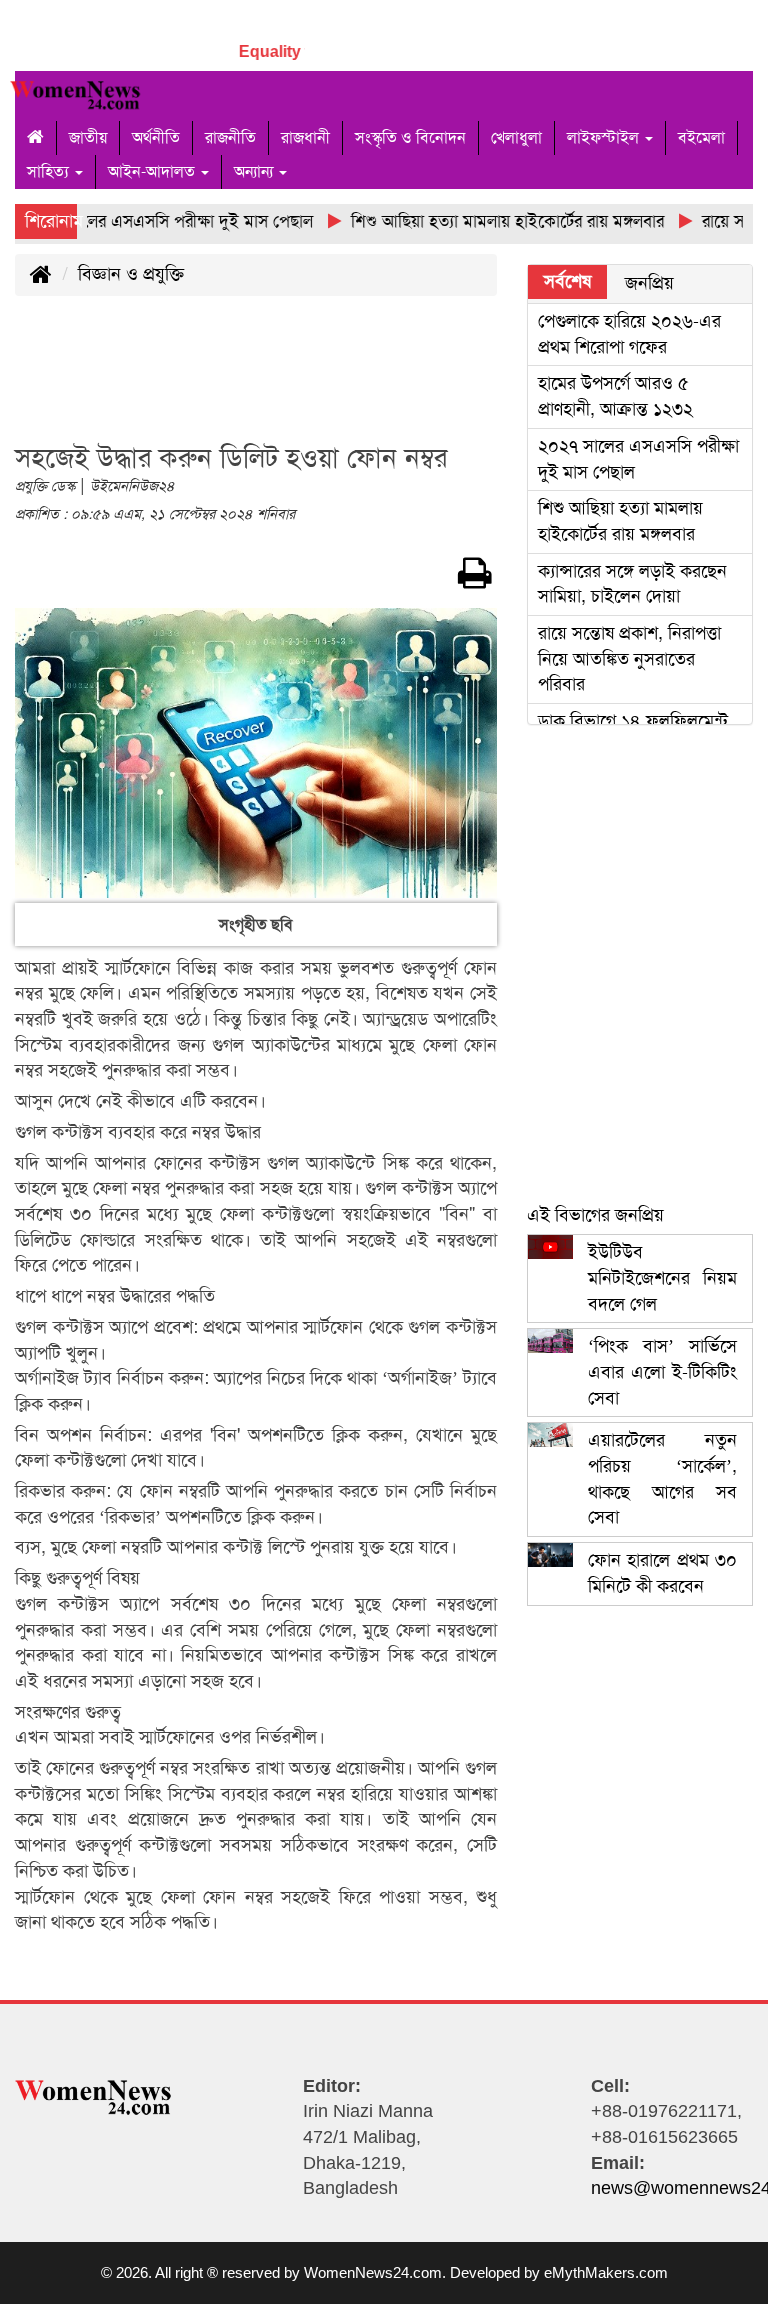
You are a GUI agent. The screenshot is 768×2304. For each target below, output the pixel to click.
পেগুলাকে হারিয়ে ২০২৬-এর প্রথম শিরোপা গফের (629, 334)
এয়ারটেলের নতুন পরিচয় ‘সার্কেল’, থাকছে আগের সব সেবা (662, 1478)
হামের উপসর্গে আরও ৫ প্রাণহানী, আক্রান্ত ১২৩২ (615, 396)
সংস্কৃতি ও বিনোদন (410, 137)
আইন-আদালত (153, 171)
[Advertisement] (379, 381)
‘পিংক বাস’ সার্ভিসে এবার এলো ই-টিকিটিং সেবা (662, 1371)
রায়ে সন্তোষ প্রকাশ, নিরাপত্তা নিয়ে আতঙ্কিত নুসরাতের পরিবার (629, 658)
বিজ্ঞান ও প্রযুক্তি (131, 274)
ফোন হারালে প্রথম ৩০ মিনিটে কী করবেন (662, 1573)
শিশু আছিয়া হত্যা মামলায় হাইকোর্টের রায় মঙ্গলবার (620, 521)
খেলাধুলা (516, 137)
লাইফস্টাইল (605, 137)
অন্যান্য (255, 171)
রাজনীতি (230, 137)
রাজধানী (305, 137)
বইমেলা (701, 137)
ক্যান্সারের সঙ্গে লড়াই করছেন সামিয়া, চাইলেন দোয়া (632, 584)
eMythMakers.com (606, 2272)
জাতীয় (88, 137)
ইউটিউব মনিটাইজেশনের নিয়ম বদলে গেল (662, 1277)
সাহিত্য (50, 171)
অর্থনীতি (156, 137)
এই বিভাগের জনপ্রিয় (595, 1215)
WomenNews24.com (373, 2272)
